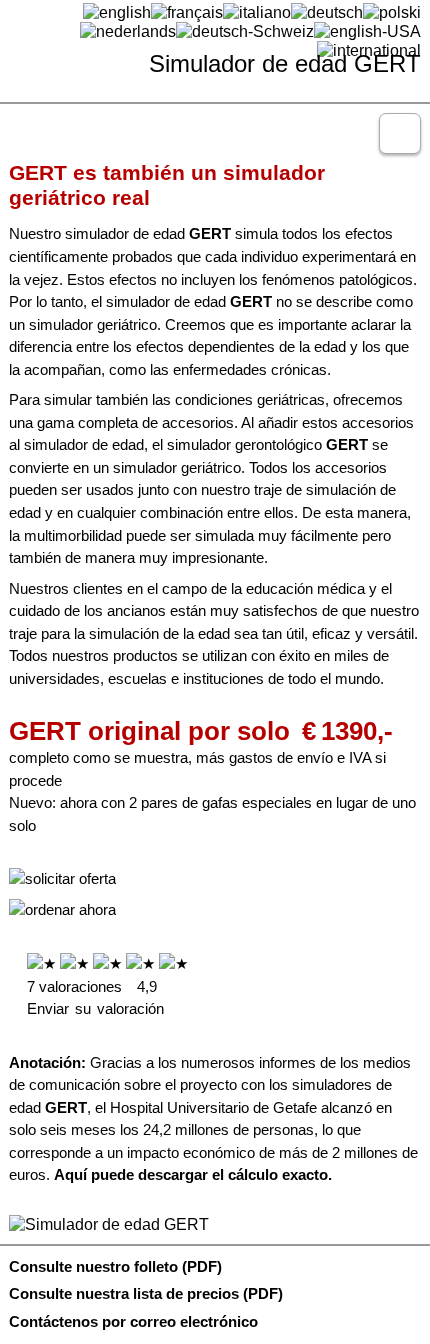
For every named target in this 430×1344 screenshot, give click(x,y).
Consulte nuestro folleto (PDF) (115, 1267)
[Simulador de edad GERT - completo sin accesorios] (209, 1224)
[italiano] (257, 12)
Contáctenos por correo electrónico (133, 1322)
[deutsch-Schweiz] (245, 31)
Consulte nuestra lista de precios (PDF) (146, 1294)
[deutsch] (327, 12)
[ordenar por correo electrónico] (62, 910)
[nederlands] (128, 31)
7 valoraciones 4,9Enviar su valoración (95, 998)
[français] (187, 12)
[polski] (392, 12)
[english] (117, 12)
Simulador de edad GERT (285, 63)
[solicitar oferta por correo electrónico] (62, 879)
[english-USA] (367, 31)
